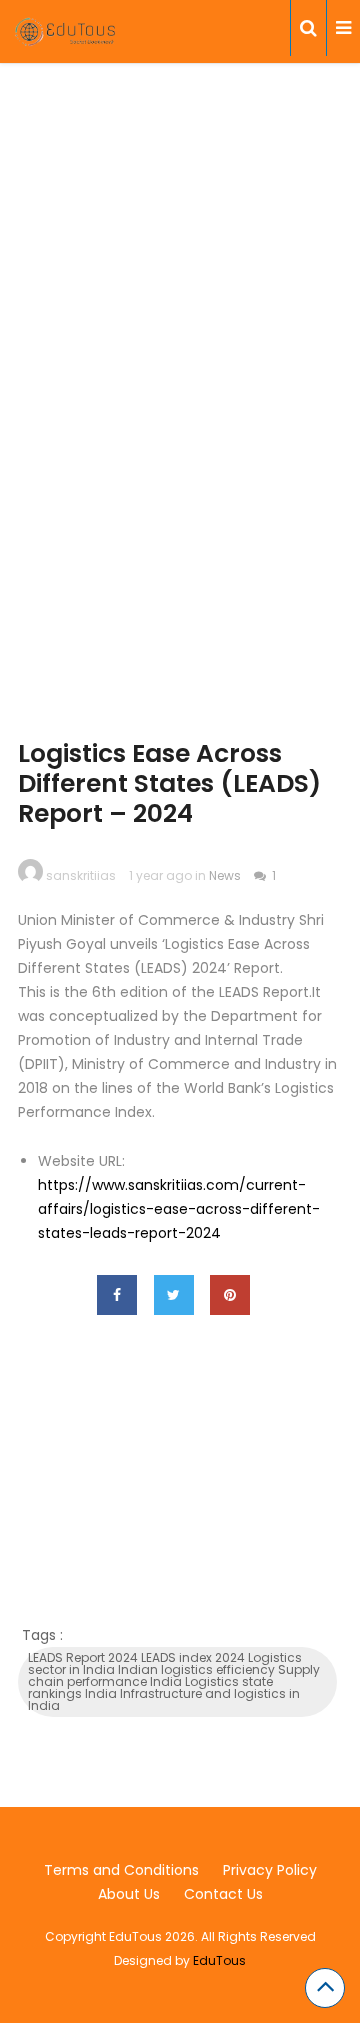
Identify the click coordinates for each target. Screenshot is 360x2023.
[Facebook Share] (117, 1295)
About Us (129, 1894)
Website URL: (81, 1161)
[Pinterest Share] (230, 1295)
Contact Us (223, 1894)
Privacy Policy (270, 1870)
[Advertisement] (180, 293)
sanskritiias (81, 875)
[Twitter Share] (174, 1295)
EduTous (219, 1960)
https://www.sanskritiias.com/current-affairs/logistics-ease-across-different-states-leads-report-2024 (179, 1209)
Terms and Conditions (121, 1870)
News (225, 875)
